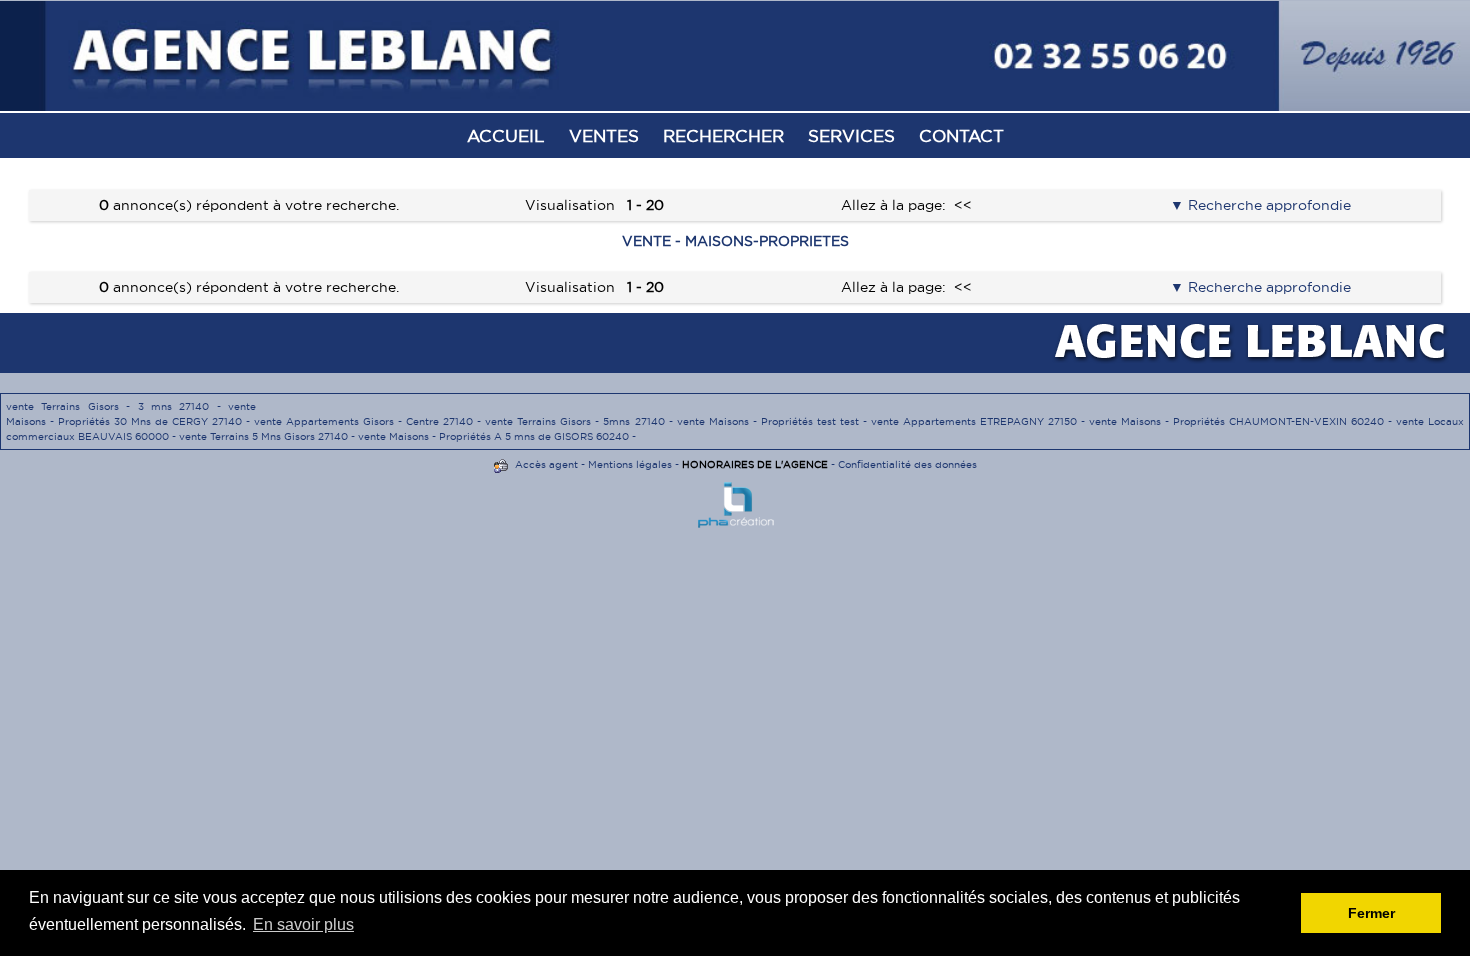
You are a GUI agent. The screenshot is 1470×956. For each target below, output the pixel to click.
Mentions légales (630, 464)
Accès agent (546, 464)
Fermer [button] (1371, 913)
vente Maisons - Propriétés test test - (774, 421)
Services (851, 135)
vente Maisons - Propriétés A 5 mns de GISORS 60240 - (497, 436)
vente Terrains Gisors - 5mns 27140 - (580, 421)
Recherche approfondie (1267, 205)
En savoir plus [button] (303, 924)
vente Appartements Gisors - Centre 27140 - (369, 421)
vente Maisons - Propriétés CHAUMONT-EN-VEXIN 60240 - (1242, 421)
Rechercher (723, 135)
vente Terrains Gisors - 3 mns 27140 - (117, 406)
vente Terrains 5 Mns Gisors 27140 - (268, 436)
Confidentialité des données (907, 464)
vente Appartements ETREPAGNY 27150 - (980, 421)
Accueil (506, 135)
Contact (961, 135)
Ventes (604, 135)
